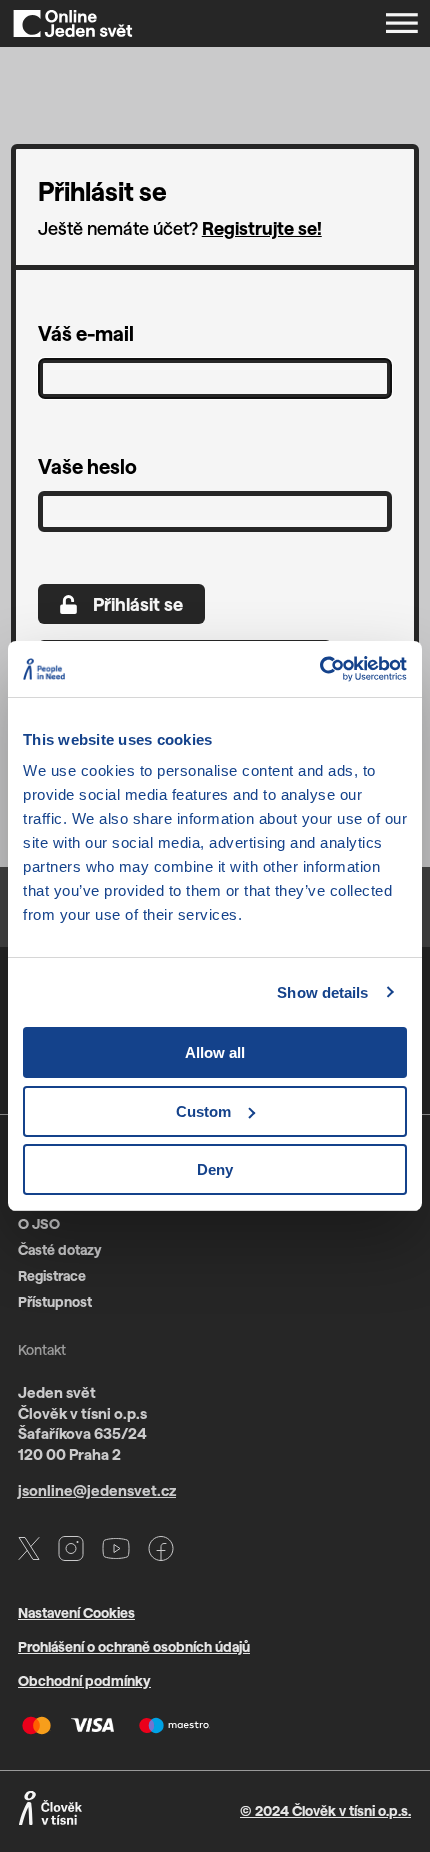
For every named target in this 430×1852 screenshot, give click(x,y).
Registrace (52, 1275)
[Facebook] (161, 1551)
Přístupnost (55, 1301)
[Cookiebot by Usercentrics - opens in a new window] (319, 669)
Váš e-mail (86, 333)
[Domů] (73, 23)
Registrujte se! (262, 228)
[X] (29, 1551)
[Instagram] (71, 1551)
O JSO (39, 1223)
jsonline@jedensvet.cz (97, 1490)
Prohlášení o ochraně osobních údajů (134, 1646)
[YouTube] (116, 1551)
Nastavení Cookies (76, 1612)
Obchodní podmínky (84, 1680)
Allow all (215, 1052)
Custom (203, 1111)
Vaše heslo (87, 466)
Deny (215, 1169)
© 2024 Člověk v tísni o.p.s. (325, 1810)
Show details (322, 992)
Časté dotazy (60, 1249)
